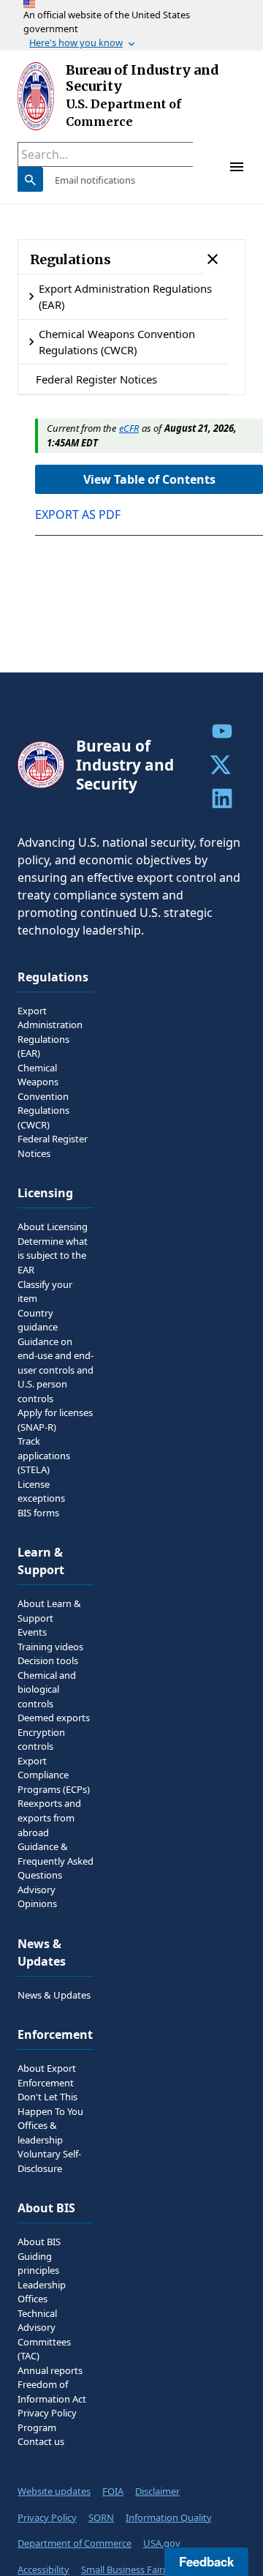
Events (32, 1632)
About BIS (39, 2242)
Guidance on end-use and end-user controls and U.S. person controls (56, 1370)
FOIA (113, 2491)
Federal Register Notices (96, 379)
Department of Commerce (75, 2543)
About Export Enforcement (47, 2075)
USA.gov (162, 2543)
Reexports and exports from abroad (49, 1817)
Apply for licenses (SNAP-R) (55, 1420)
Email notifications (95, 180)
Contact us (41, 2441)
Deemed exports (54, 1718)
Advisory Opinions (37, 1897)
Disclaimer (157, 2491)
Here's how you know (76, 42)
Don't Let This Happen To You (50, 2104)
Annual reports (50, 2370)
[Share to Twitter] (222, 765)
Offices (33, 2299)
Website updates (54, 2491)
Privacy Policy (47, 2517)
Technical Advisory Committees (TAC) (44, 2335)
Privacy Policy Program (47, 2420)
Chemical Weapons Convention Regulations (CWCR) (117, 342)
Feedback (206, 2561)
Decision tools (48, 1660)
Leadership (42, 2285)
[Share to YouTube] (222, 731)
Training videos (50, 1647)
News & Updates (54, 1995)
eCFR (129, 428)
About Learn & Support (49, 1611)
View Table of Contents (149, 479)
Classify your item (45, 1292)
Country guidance (38, 1320)
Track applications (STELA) (44, 1455)
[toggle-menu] (237, 167)
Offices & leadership (40, 2133)
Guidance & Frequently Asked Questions (56, 1861)
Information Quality (169, 2517)
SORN (101, 2517)
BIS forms (38, 1513)
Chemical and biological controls (47, 1689)
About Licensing (53, 1227)
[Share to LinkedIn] (222, 798)
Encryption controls (41, 1740)
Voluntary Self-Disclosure (49, 2161)
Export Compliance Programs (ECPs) (54, 1775)
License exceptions (41, 1491)
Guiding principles (38, 2264)
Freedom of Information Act (52, 2392)
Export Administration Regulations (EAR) (125, 296)
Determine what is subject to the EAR (53, 1255)
